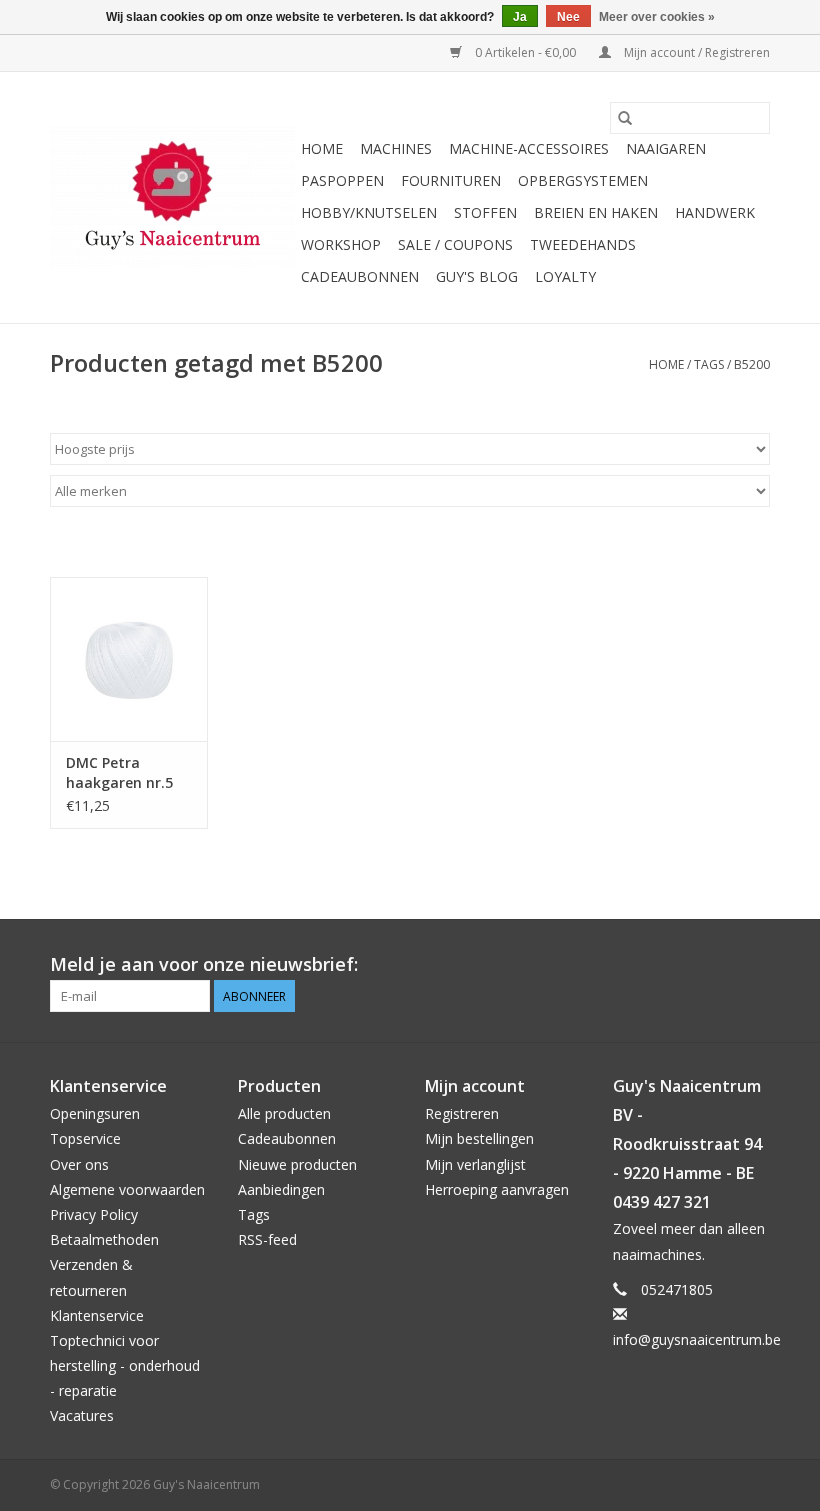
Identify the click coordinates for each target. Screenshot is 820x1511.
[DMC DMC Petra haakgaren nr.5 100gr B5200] (129, 659)
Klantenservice (97, 1315)
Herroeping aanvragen (497, 1189)
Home (322, 148)
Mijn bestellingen (479, 1138)
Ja (520, 17)
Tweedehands (583, 244)
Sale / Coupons (455, 244)
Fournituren (451, 180)
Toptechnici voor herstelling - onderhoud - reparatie (125, 1365)
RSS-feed (267, 1239)
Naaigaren (666, 148)
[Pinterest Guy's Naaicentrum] (718, 965)
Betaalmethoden (104, 1239)
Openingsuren (95, 1113)
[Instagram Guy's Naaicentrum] (754, 965)
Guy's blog (477, 276)
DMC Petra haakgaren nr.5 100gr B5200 (119, 773)
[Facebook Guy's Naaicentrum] (682, 965)
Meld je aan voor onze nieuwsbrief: (204, 964)
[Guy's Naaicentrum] (172, 198)
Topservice (85, 1138)
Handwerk (715, 212)
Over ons (79, 1164)
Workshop (341, 244)
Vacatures (82, 1415)
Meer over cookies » (657, 17)
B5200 (752, 364)
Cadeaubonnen (360, 276)
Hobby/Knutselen (369, 212)
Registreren (462, 1113)
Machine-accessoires (529, 148)
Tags (709, 364)
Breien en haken (596, 212)
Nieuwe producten (297, 1164)
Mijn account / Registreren (695, 52)
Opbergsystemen (583, 180)
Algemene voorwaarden (127, 1189)
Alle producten (284, 1113)
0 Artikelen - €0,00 (525, 52)
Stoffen (485, 212)
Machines (396, 148)
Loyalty (565, 276)
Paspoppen (342, 180)
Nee (568, 17)
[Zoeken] (625, 118)
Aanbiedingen (281, 1189)
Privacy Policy (94, 1214)
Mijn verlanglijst (475, 1164)
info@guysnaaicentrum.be (697, 1339)
